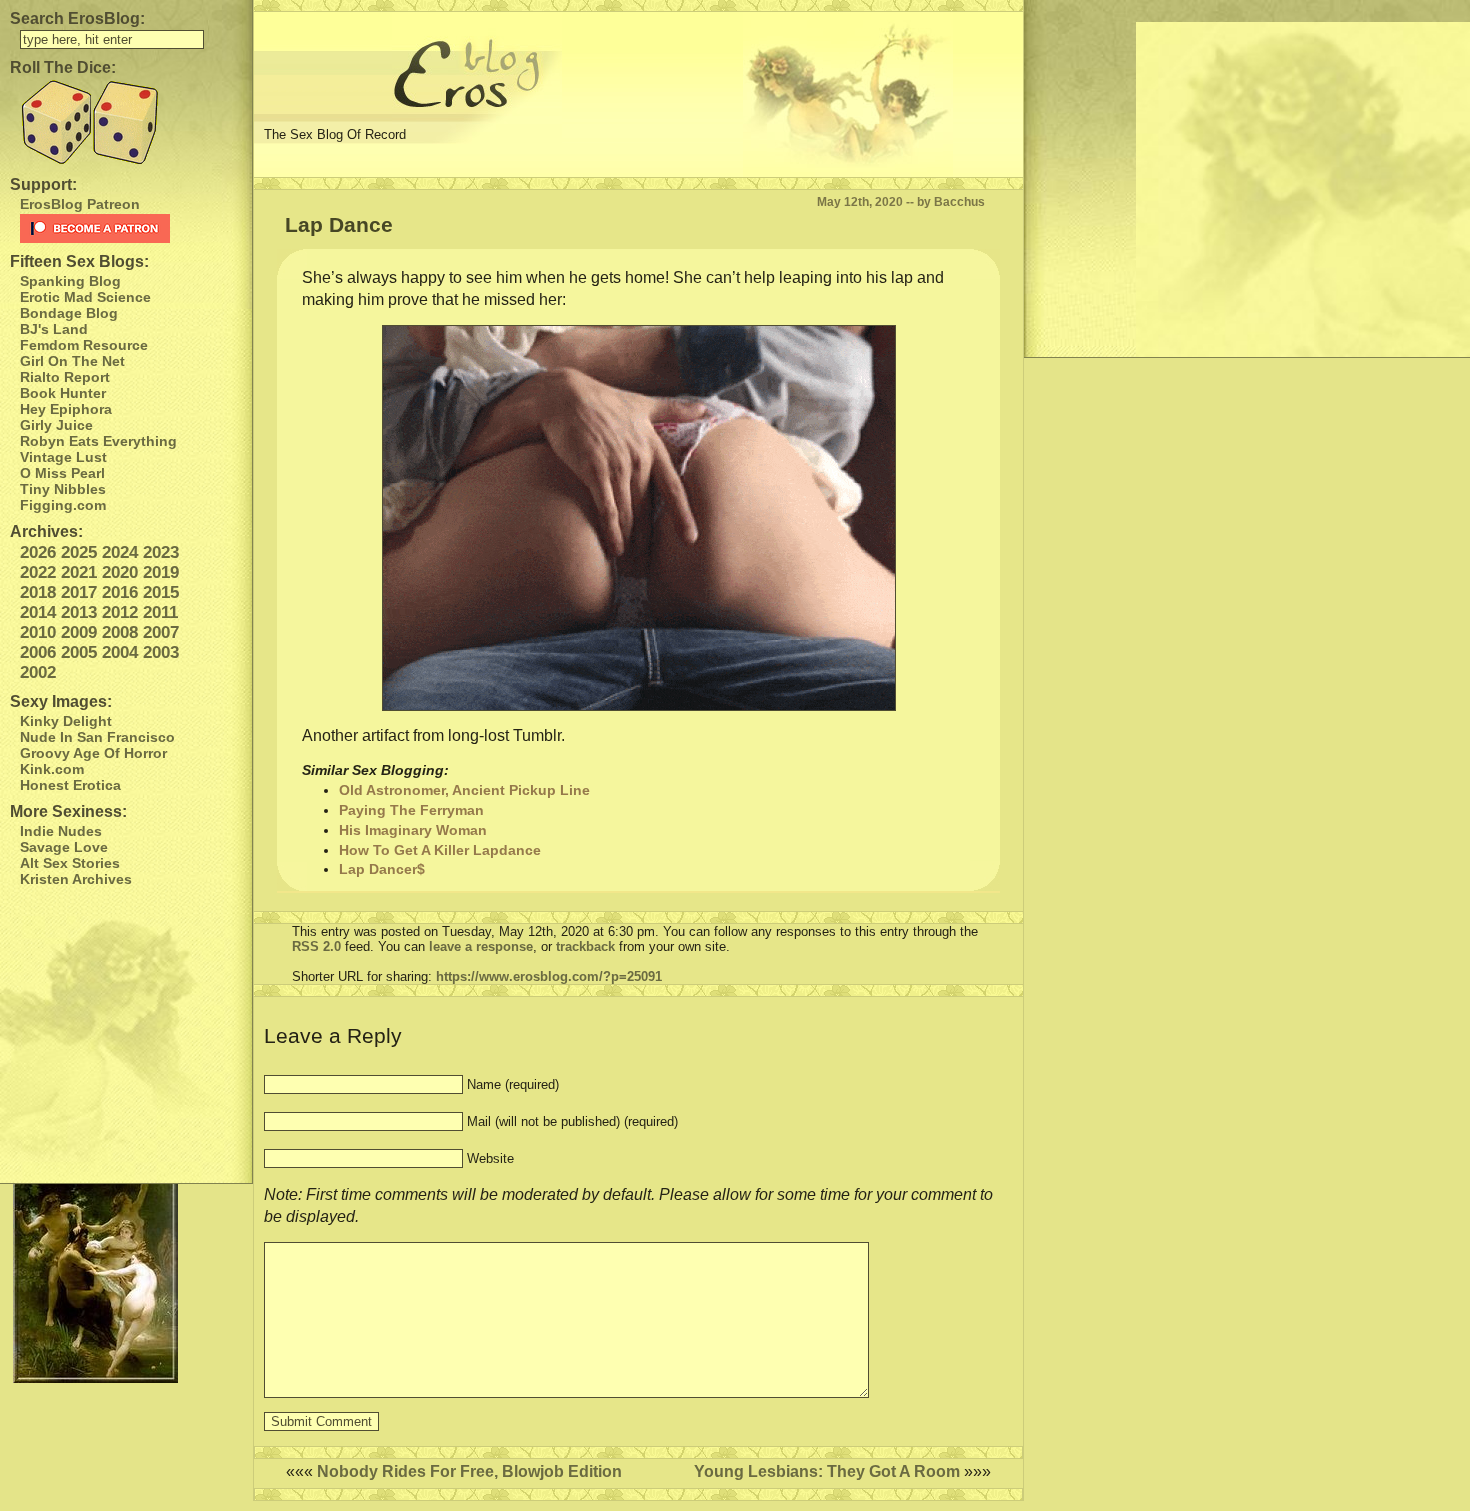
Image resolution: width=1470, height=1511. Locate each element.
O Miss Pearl (62, 473)
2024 (120, 552)
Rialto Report (65, 377)
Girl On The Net (72, 361)
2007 (161, 632)
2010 (38, 632)
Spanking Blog (70, 281)
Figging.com (63, 505)
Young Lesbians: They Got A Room (827, 1471)
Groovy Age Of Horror (93, 753)
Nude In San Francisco (97, 737)
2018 (38, 592)
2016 (120, 592)
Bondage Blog (69, 313)
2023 (161, 552)
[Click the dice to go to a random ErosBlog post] (126, 122)
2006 (38, 652)
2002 (38, 672)
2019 (161, 572)
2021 (79, 572)
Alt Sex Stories (70, 863)
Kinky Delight (66, 721)
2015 (161, 592)
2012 (120, 612)
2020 (120, 572)
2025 (79, 552)
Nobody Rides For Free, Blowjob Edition (469, 1471)
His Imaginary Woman (413, 830)
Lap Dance (339, 224)
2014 (38, 612)
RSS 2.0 (316, 946)
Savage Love (64, 847)
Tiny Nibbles (63, 489)
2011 (160, 612)
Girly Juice (56, 425)
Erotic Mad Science (85, 297)
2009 (79, 632)
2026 (38, 552)
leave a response (481, 946)
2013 (79, 612)
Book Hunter (63, 393)
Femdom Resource (84, 345)
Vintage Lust (63, 457)
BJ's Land (54, 329)
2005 (79, 652)
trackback (585, 946)
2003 (161, 652)
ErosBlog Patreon (80, 204)
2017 (79, 592)
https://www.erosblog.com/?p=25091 (549, 976)
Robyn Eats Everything (98, 441)
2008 (120, 632)
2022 (38, 572)
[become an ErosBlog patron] (131, 228)
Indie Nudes (61, 831)
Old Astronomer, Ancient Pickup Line (464, 790)
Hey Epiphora (66, 409)
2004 (120, 652)
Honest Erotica (70, 785)
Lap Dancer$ (382, 869)
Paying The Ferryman (411, 810)
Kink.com (52, 769)
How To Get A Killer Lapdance (440, 850)
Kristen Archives (76, 879)
